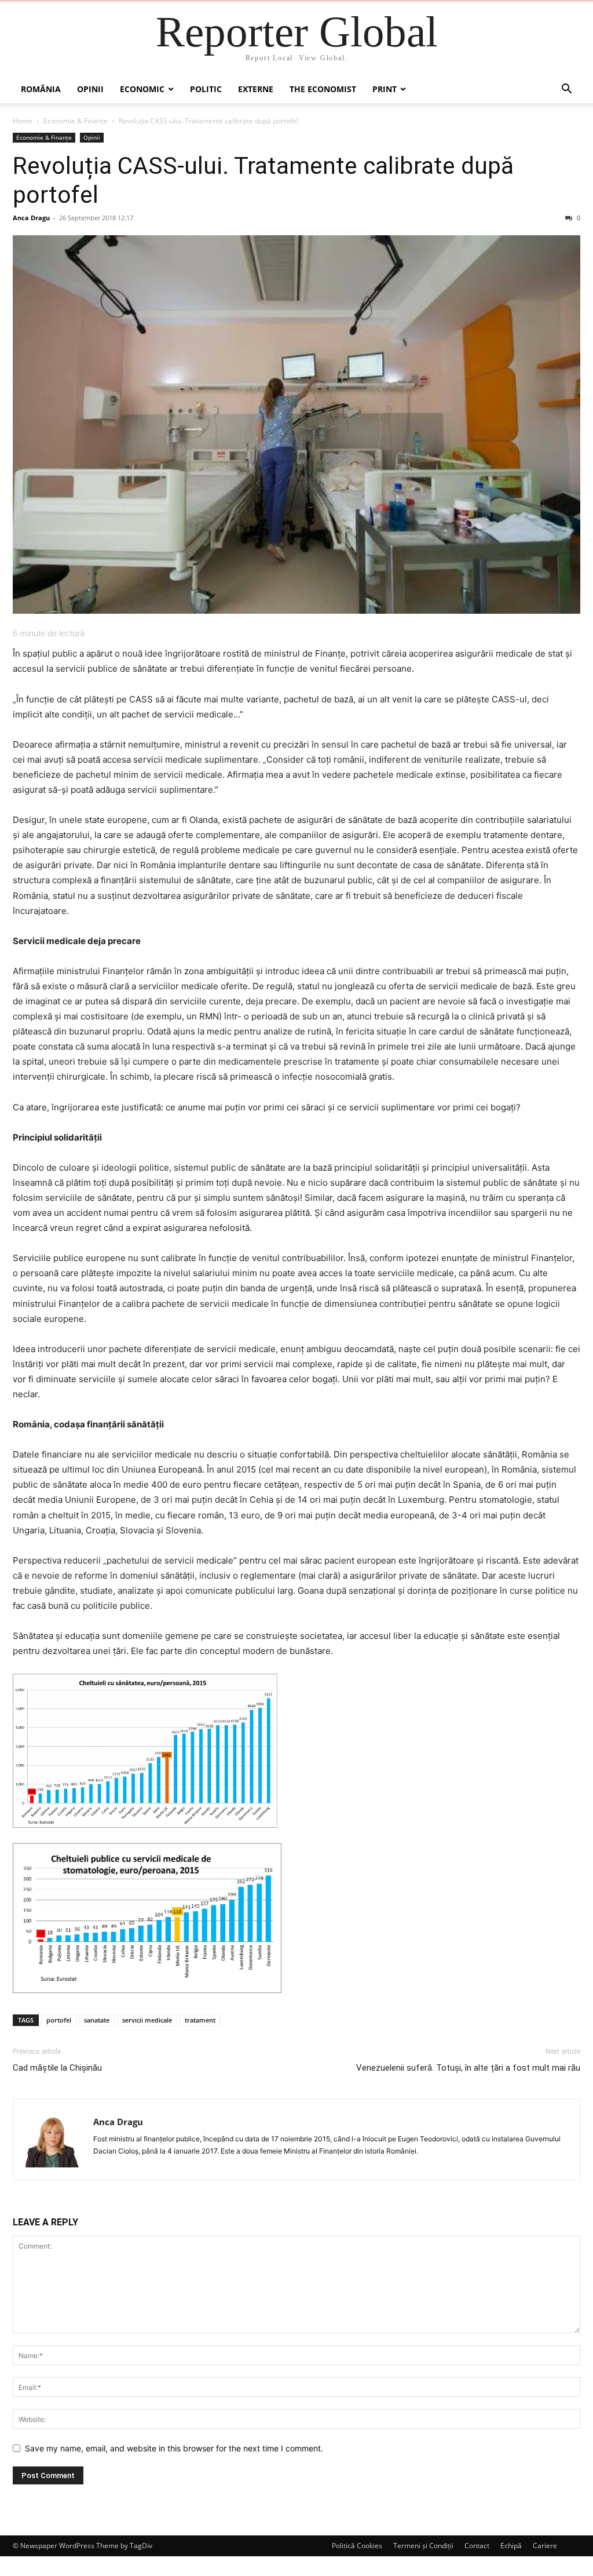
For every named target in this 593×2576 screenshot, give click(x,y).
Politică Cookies (357, 2546)
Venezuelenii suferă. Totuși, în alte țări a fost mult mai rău (468, 2068)
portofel (59, 2020)
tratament (200, 2020)
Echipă (511, 2546)
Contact (477, 2546)
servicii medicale (147, 2020)
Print (385, 89)
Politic (206, 89)
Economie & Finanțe (76, 121)
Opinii (90, 89)
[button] (566, 90)
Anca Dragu (31, 218)
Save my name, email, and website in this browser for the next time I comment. (174, 2448)
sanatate (97, 2020)
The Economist (323, 89)
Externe (256, 89)
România (41, 89)
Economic (142, 89)
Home (23, 121)
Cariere (545, 2546)
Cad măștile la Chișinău (57, 2068)
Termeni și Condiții (423, 2546)
